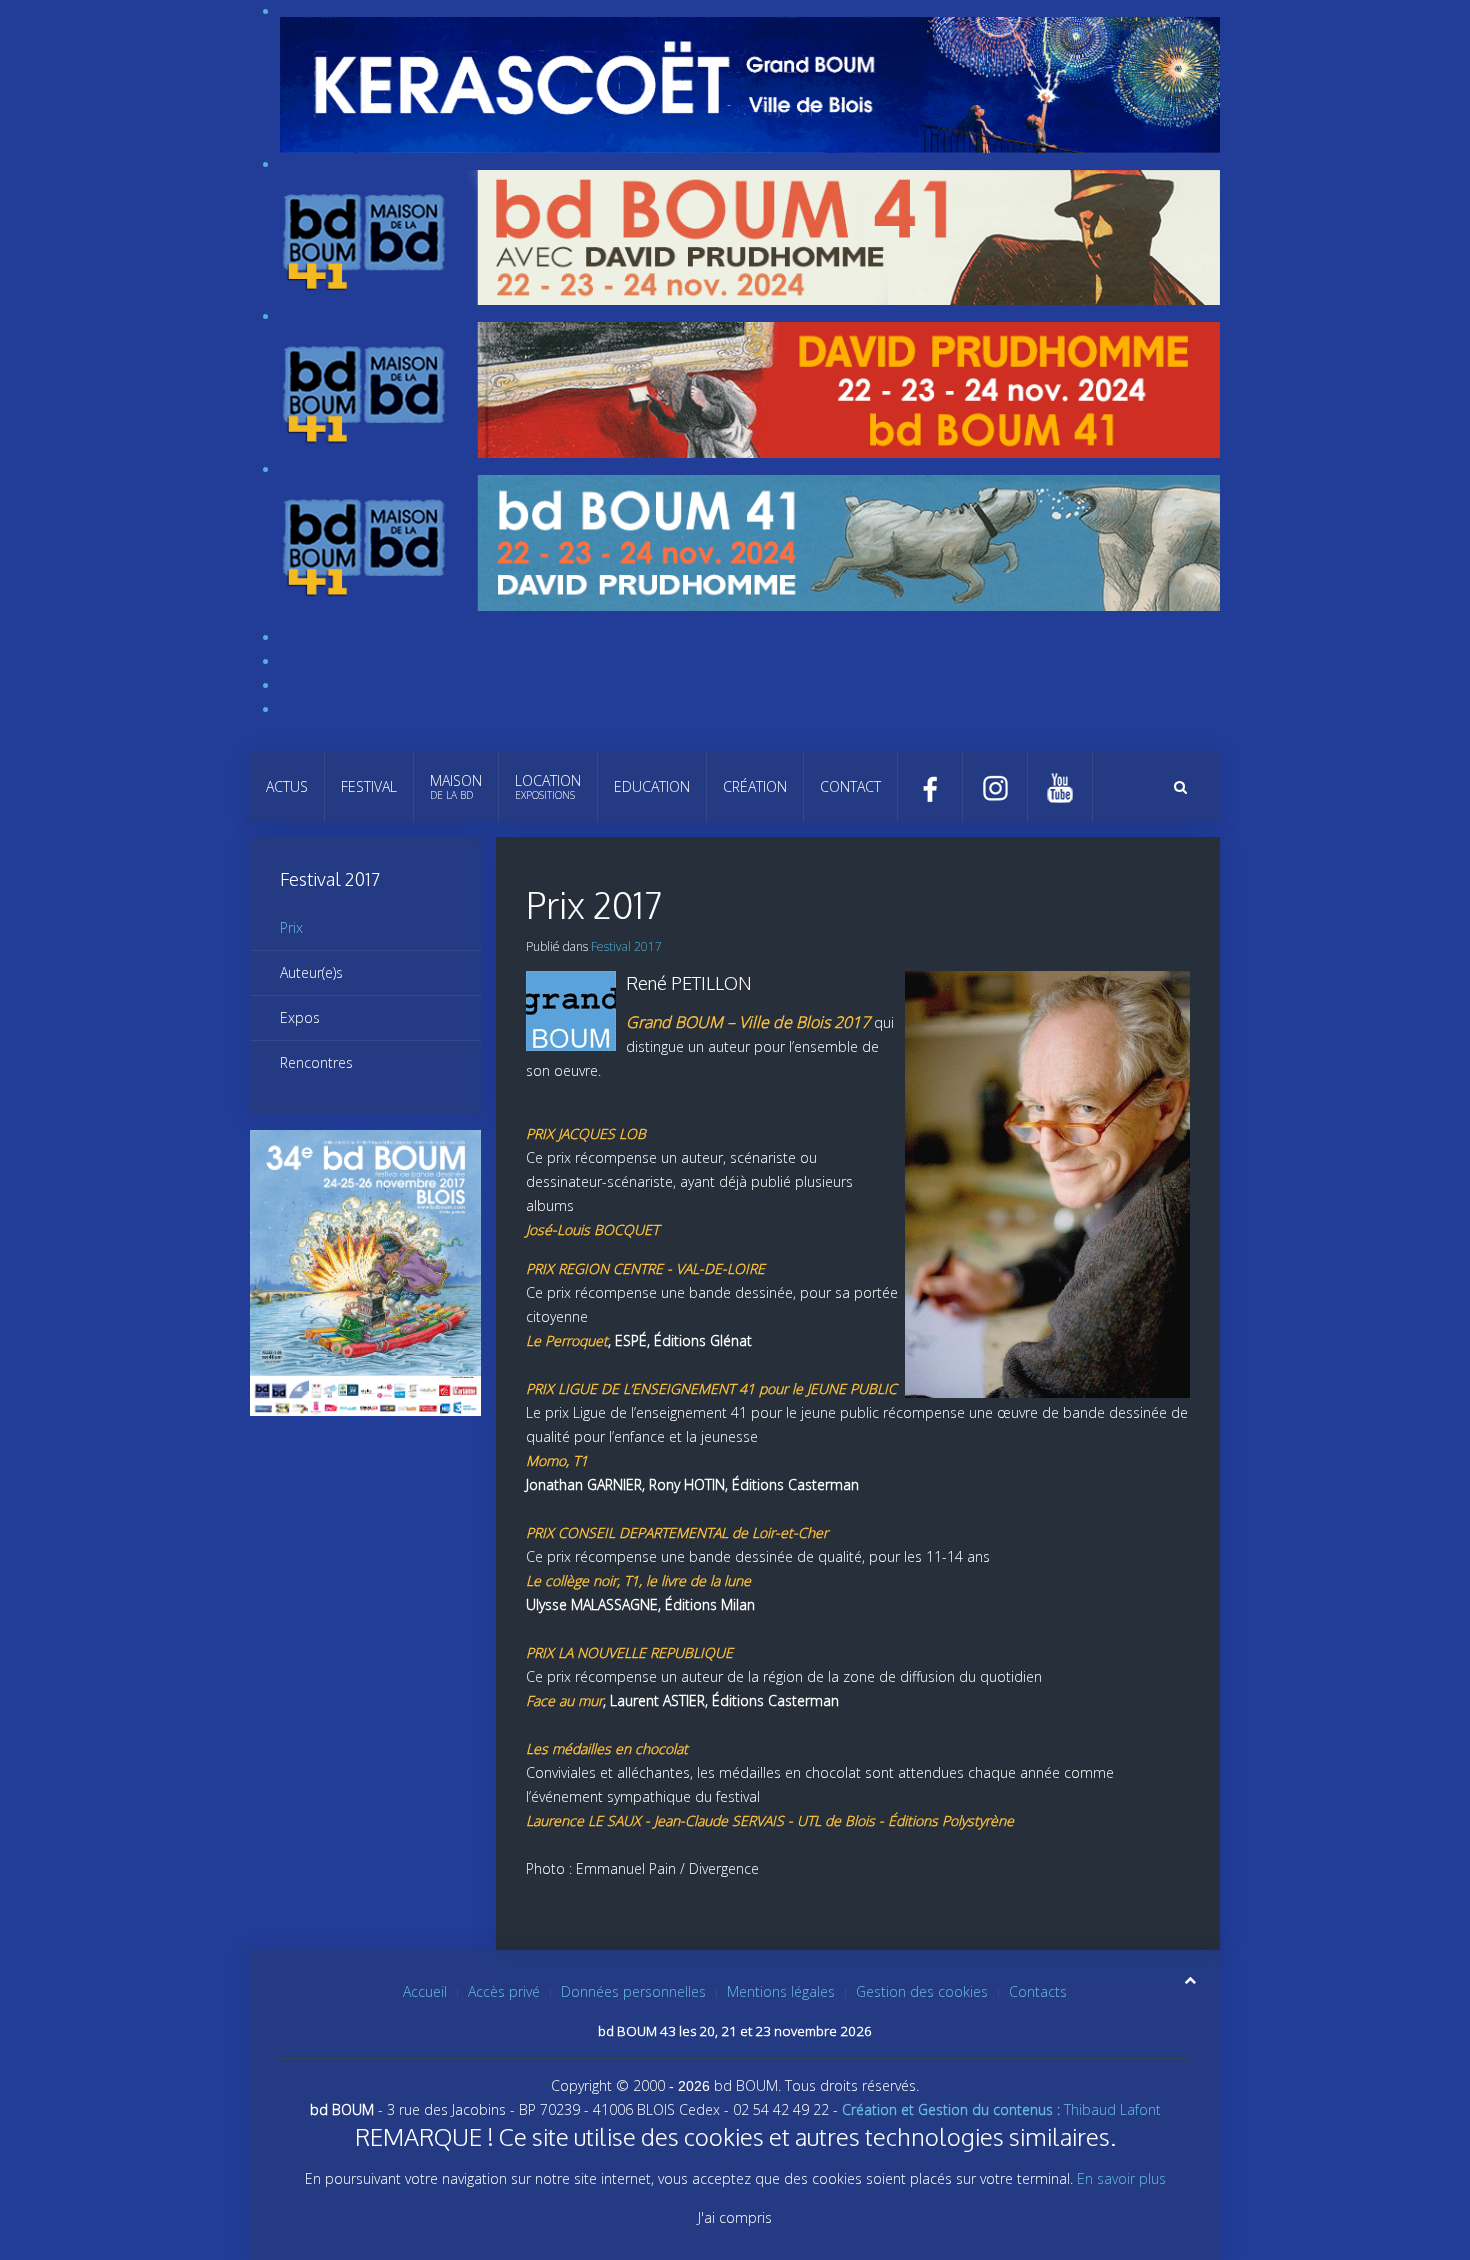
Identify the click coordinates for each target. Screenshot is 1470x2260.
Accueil (425, 1991)
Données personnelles (633, 1991)
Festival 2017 (626, 946)
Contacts (1038, 1991)
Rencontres (316, 1062)
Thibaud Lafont (1001, 2109)
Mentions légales (781, 1991)
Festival (369, 786)
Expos (300, 1017)
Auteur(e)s (311, 972)
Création (755, 786)
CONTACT (850, 786)
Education (652, 786)
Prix (291, 927)
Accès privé (504, 1991)
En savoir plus (1121, 2178)
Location (548, 786)
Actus (287, 786)
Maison (456, 786)
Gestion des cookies (922, 1991)
